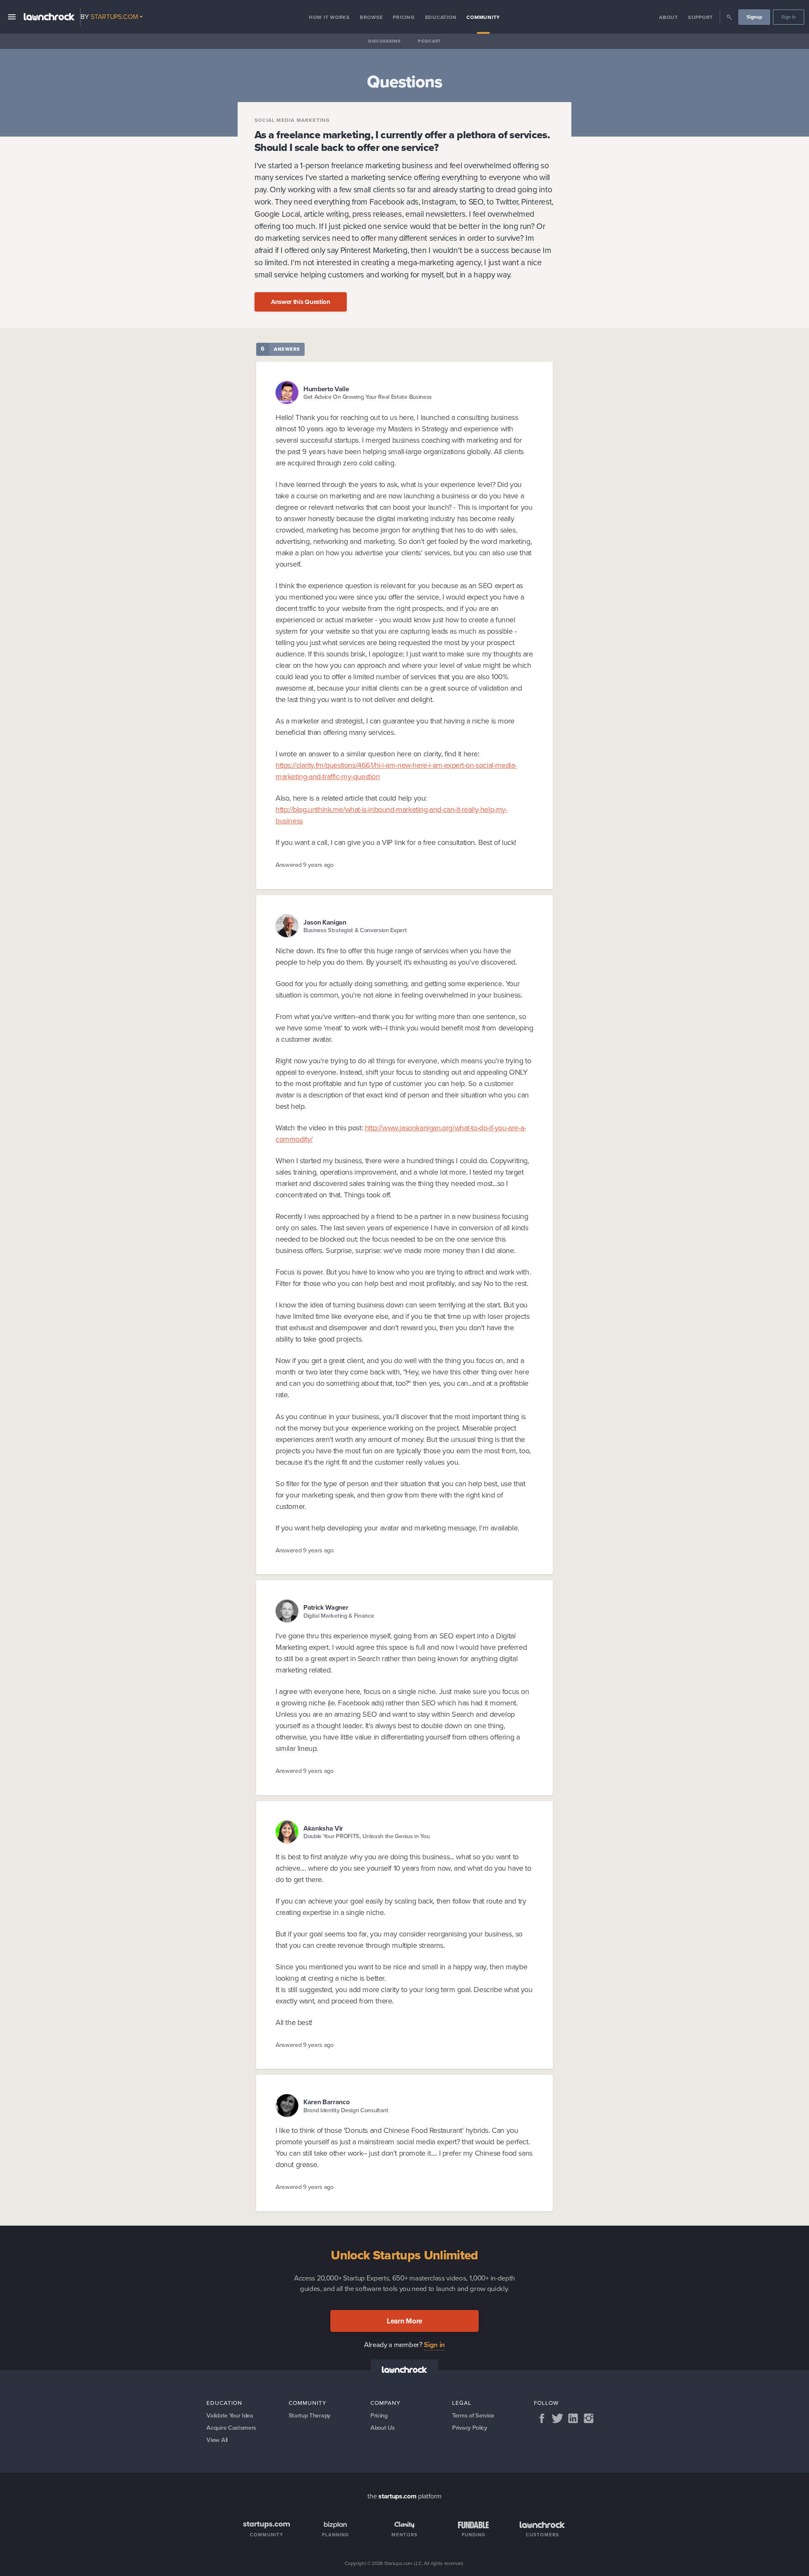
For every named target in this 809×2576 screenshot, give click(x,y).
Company (386, 2403)
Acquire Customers (231, 2428)
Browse (371, 17)
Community (483, 17)
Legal (462, 2403)
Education (441, 17)
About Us (382, 2428)
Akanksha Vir (323, 1828)
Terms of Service (473, 2415)
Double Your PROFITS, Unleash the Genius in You (366, 1836)
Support (701, 17)
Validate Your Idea (230, 2415)
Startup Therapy (309, 2415)
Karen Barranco (327, 2102)
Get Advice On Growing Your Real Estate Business (368, 397)
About (668, 17)
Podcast (429, 41)
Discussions (384, 41)
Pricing (404, 17)
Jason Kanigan (325, 922)
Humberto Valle (326, 389)
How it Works (329, 17)
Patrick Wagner (326, 1607)
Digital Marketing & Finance (339, 1616)
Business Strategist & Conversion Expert (355, 930)
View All (217, 2440)
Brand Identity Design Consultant (346, 2110)
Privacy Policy (470, 2428)
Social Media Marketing (292, 120)
